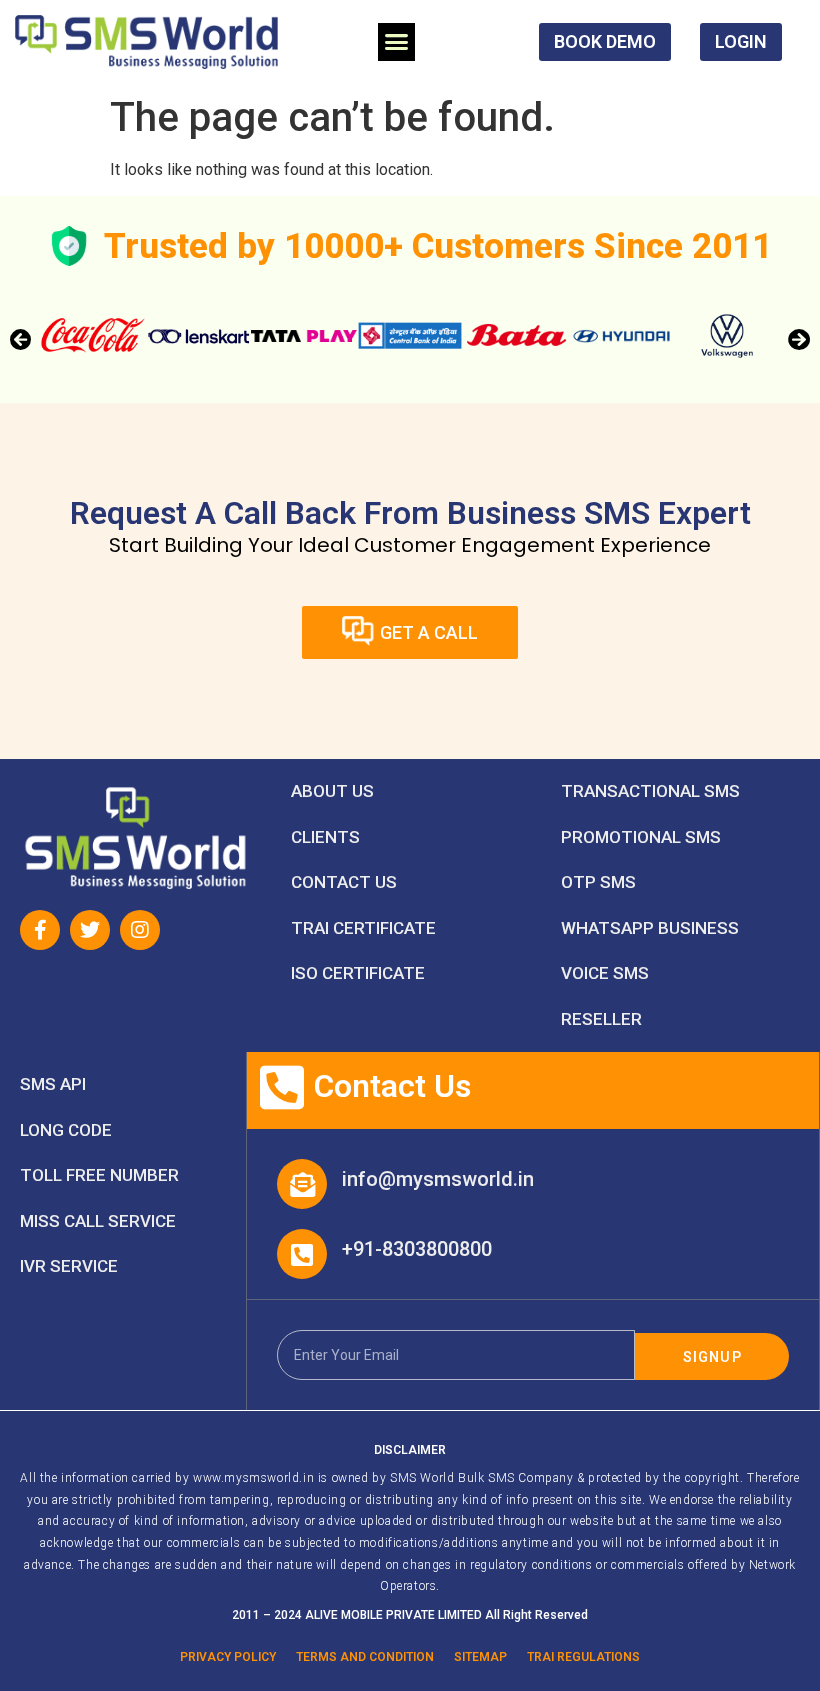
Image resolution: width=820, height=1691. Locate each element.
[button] (397, 42)
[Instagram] (140, 930)
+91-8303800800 (417, 1249)
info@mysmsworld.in (438, 1179)
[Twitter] (90, 930)
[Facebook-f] (40, 930)
